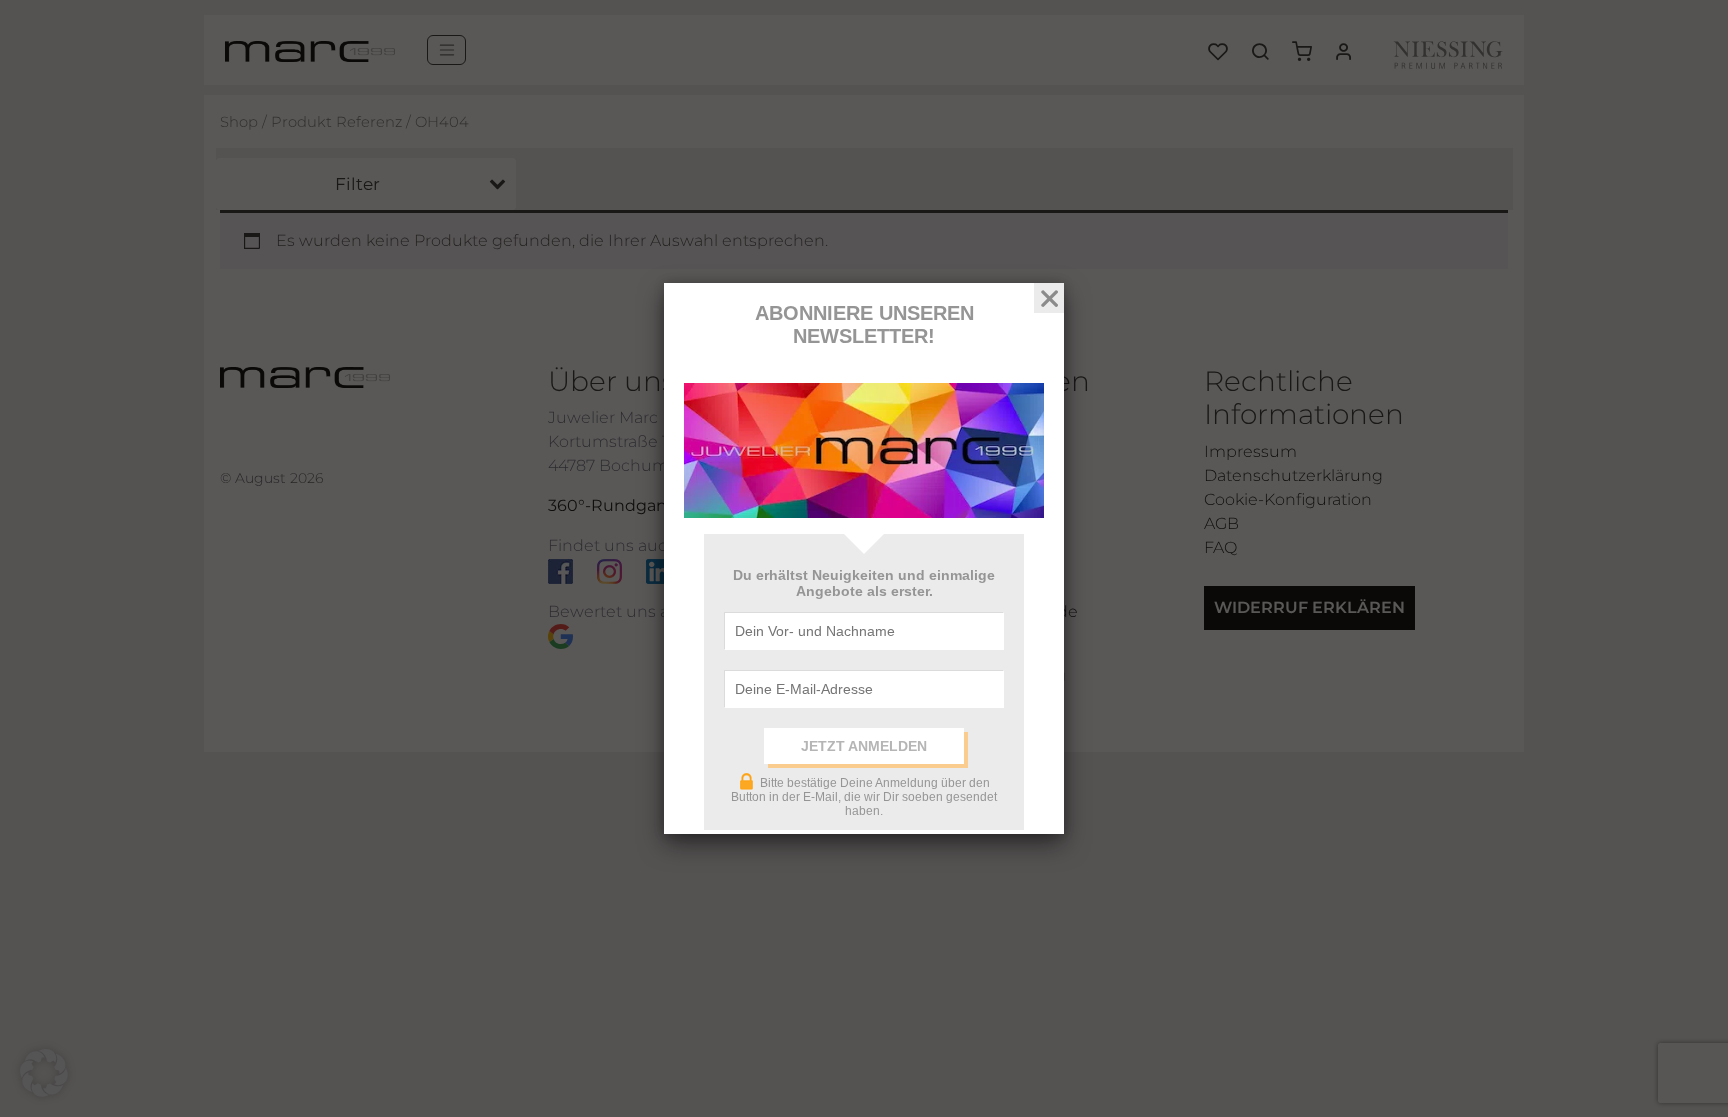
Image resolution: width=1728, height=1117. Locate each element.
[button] (44, 1073)
